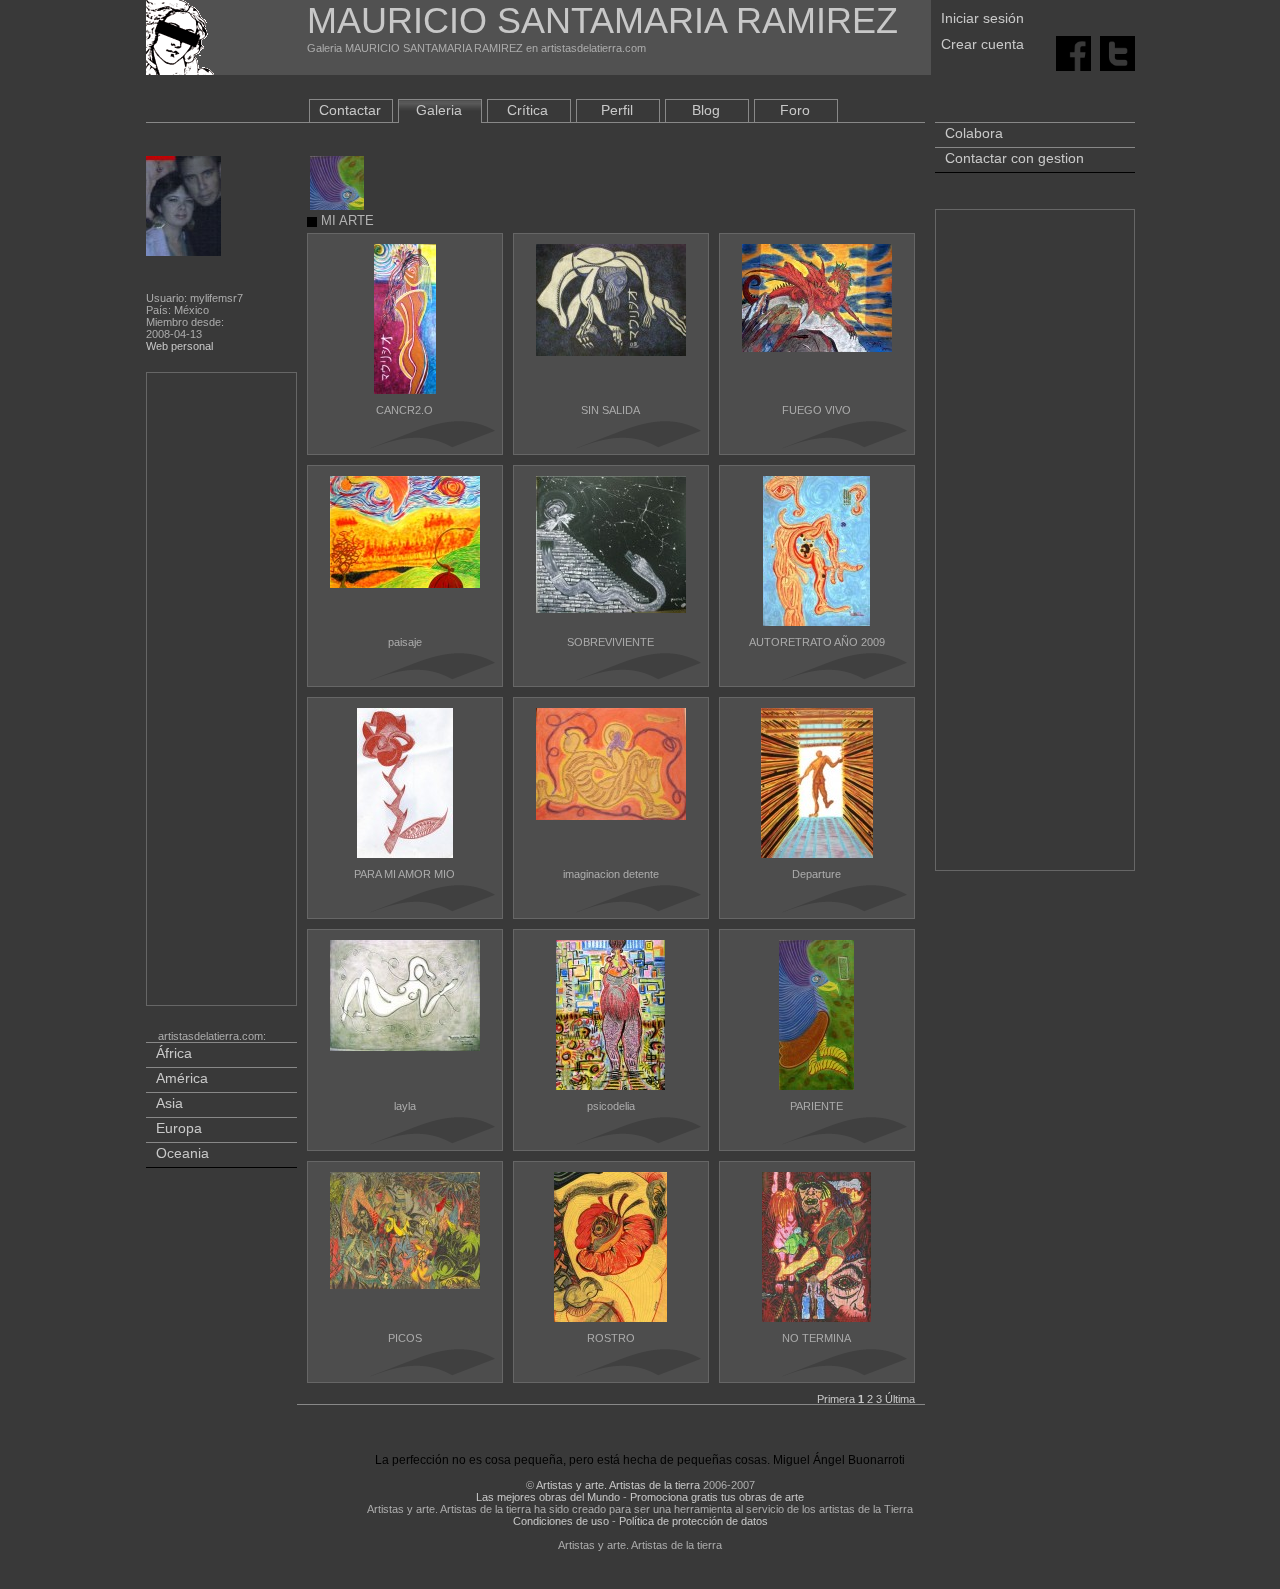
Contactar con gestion (1014, 158)
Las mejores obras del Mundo (548, 1497)
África (174, 1053)
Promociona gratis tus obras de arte (717, 1497)
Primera (836, 1399)
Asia (169, 1103)
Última (900, 1399)
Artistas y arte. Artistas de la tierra (618, 1485)
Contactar (350, 110)
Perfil (617, 110)
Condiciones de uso (561, 1521)
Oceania (182, 1153)
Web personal (179, 346)
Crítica (527, 110)
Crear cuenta (982, 44)
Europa (179, 1128)
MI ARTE (345, 220)
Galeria (439, 110)
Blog (706, 110)
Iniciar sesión (982, 18)
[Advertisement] (223, 693)
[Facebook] (1073, 52)
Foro (795, 110)
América (182, 1078)
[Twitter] (1117, 52)
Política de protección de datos (693, 1521)
